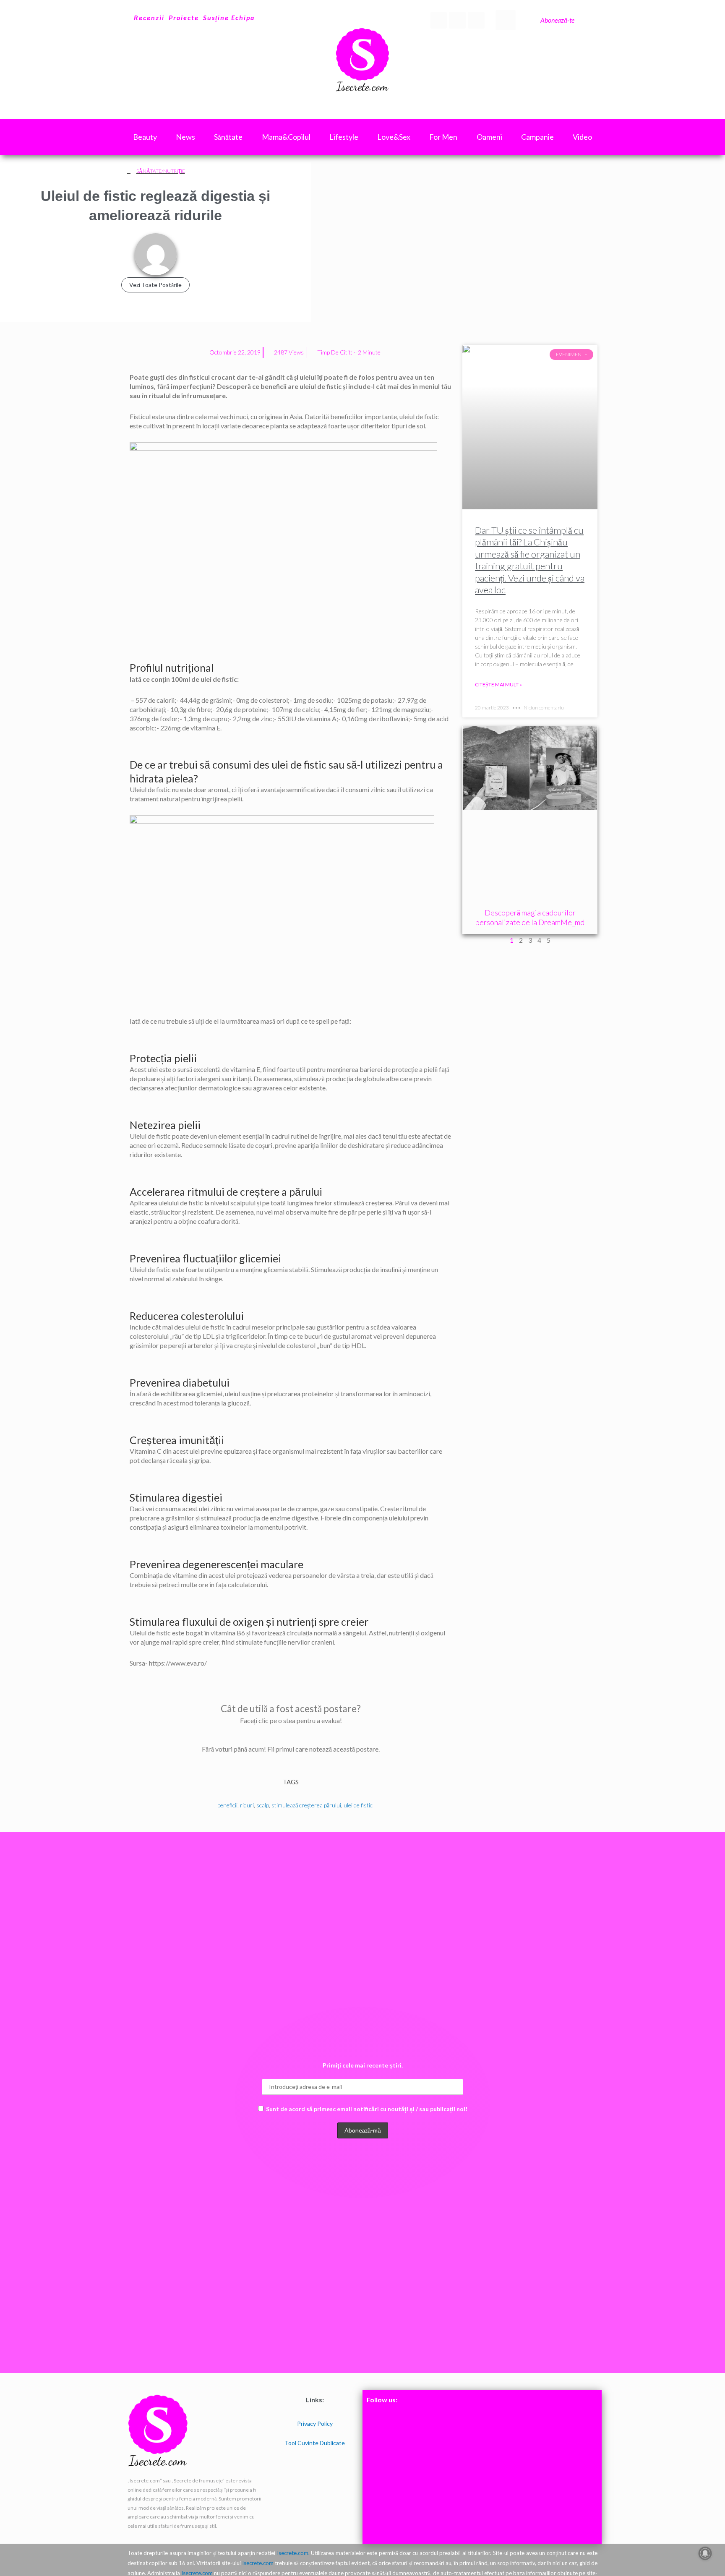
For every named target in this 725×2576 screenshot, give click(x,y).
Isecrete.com (258, 2563)
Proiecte (184, 17)
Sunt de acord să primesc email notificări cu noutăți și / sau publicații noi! (367, 2109)
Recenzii (149, 17)
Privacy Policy (315, 2423)
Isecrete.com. (293, 2553)
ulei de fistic (358, 1805)
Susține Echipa (229, 17)
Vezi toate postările (155, 285)
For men (443, 137)
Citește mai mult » (498, 684)
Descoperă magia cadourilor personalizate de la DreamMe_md (530, 917)
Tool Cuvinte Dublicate (315, 2443)
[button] (506, 20)
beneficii (227, 1805)
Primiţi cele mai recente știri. (363, 2065)
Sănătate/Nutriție (161, 171)
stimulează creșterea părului (306, 1805)
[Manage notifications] (705, 2553)
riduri (247, 1805)
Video (582, 137)
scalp (263, 1805)
